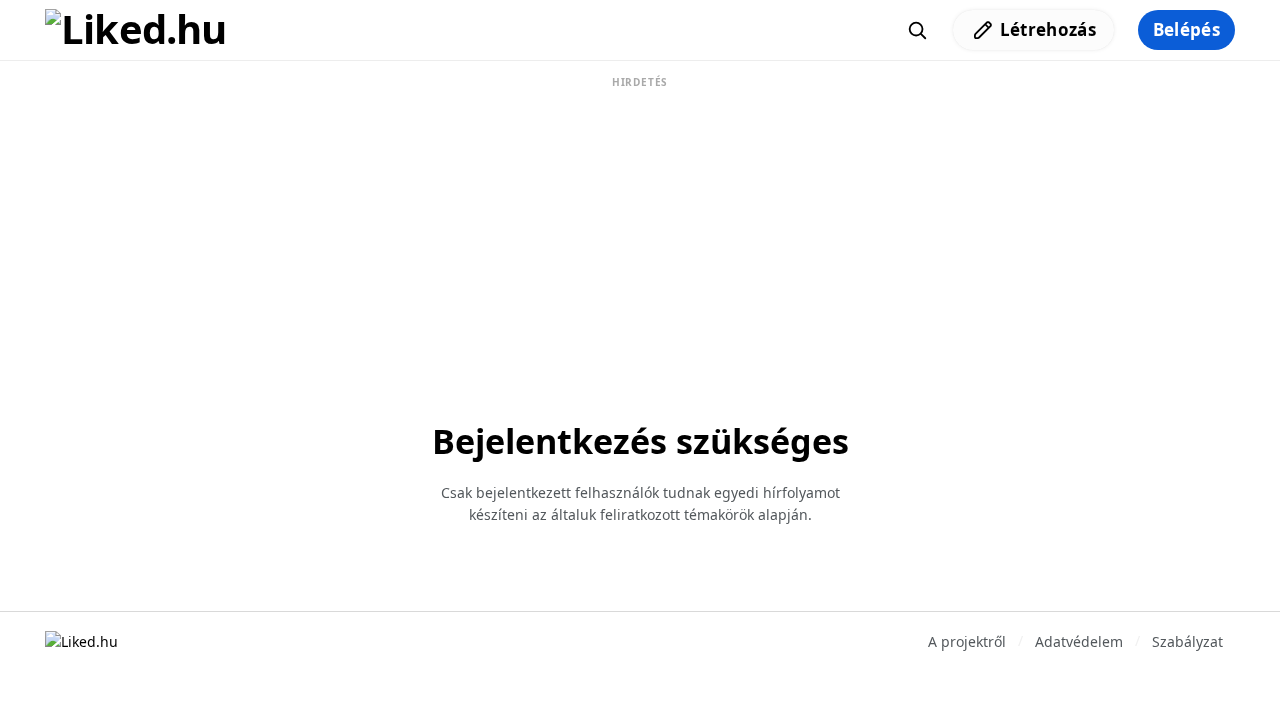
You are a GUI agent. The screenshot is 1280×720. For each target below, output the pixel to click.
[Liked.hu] (136, 30)
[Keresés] (917, 30)
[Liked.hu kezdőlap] (81, 640)
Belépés (1186, 29)
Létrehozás (1048, 29)
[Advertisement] (640, 218)
